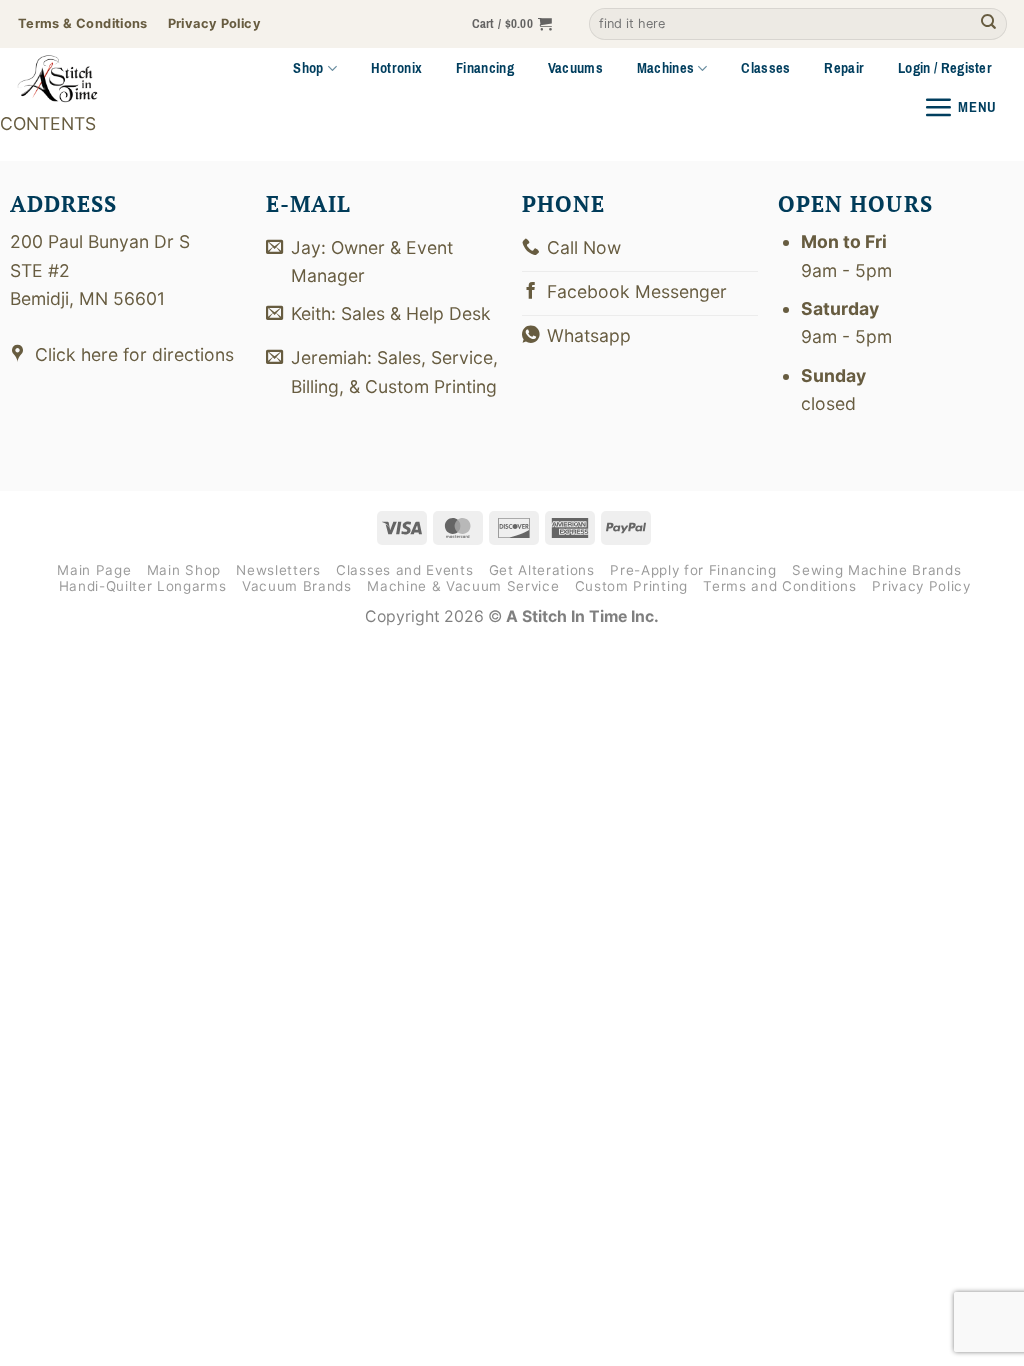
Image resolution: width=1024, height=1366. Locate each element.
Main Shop (184, 570)
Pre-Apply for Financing (693, 570)
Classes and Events (404, 570)
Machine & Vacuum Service (463, 586)
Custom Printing (631, 586)
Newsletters (278, 570)
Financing (485, 68)
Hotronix (397, 68)
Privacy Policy (921, 586)
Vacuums (575, 68)
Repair (844, 68)
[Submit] (988, 24)
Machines (666, 68)
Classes (765, 68)
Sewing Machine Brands (876, 570)
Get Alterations (542, 570)
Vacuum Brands (297, 586)
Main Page (94, 570)
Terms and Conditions (779, 586)
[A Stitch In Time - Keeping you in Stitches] (84, 79)
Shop (308, 68)
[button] (512, 24)
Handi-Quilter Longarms (143, 586)
